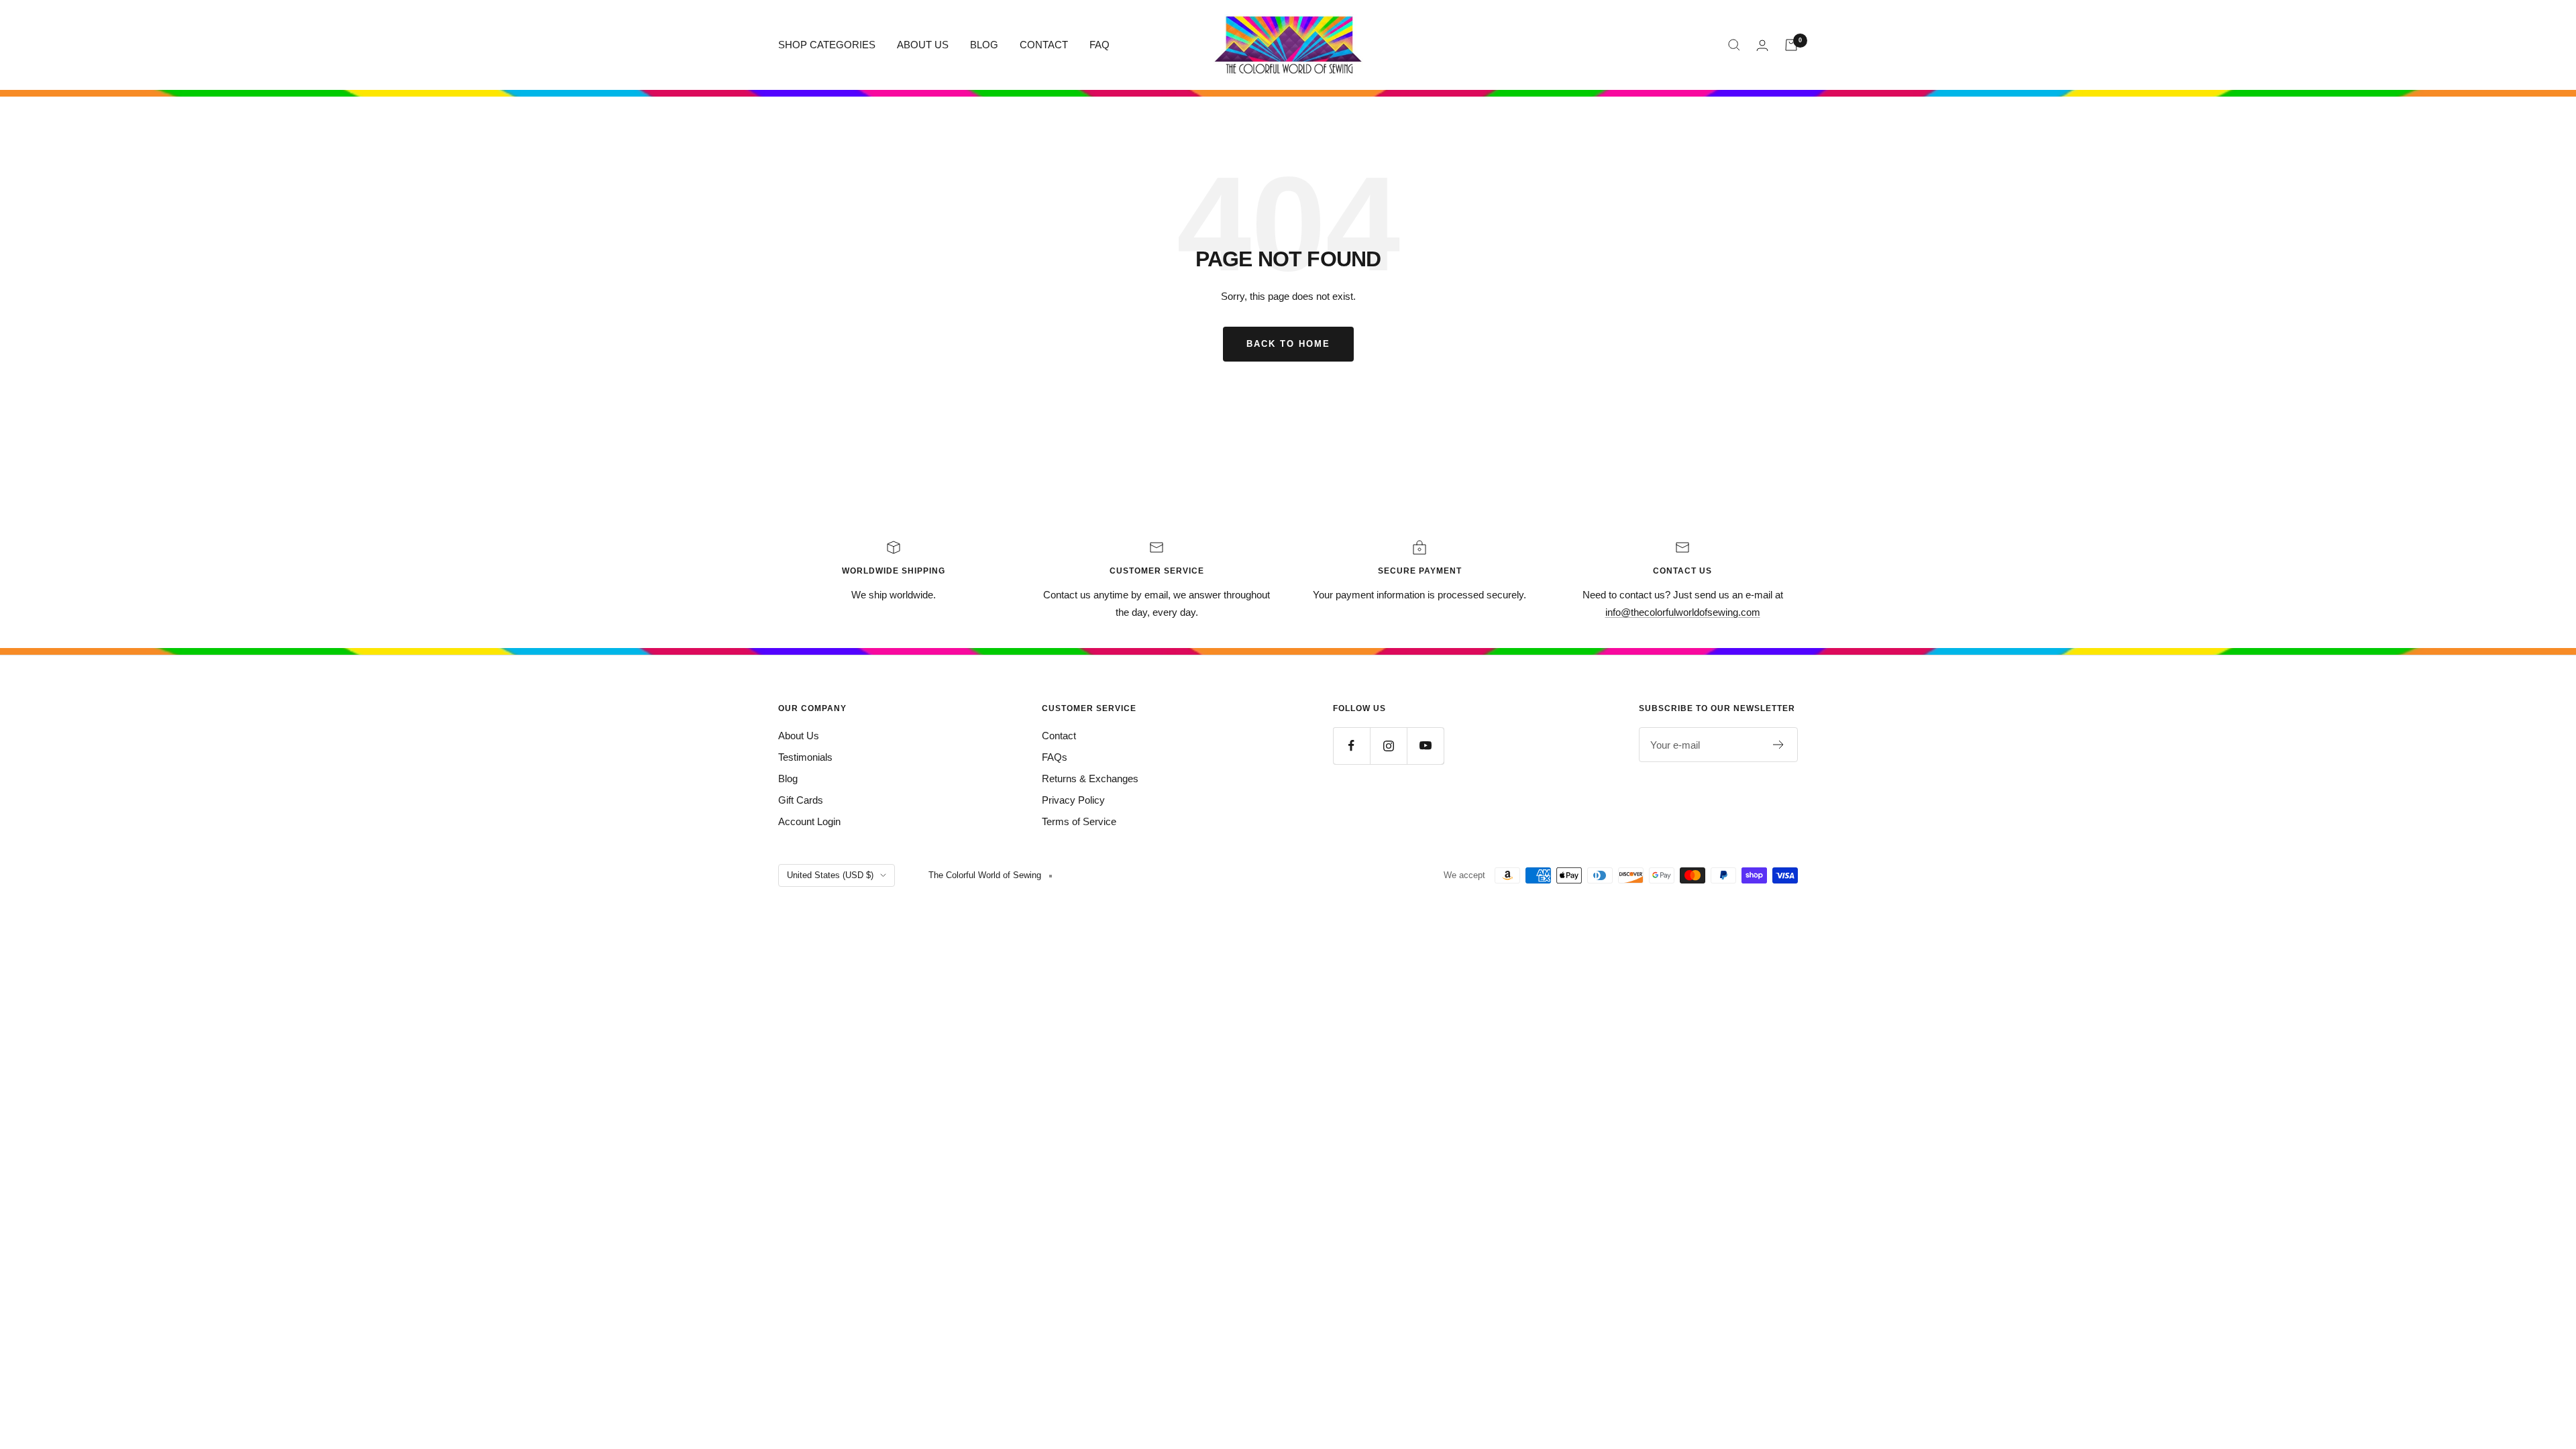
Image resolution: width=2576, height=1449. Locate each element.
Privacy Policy (1073, 800)
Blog (788, 779)
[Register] (1779, 745)
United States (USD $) (830, 875)
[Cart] (1791, 45)
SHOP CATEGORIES (827, 45)
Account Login (809, 821)
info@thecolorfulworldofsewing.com (1683, 612)
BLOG (984, 45)
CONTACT (1044, 45)
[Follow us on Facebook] (1351, 746)
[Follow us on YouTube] (1425, 746)
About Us (799, 736)
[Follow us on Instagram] (1388, 746)
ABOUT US (923, 45)
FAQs (1055, 757)
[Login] (1762, 45)
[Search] (1734, 45)
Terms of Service (1079, 821)
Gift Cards (801, 800)
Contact (1059, 736)
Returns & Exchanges (1090, 779)
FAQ (1099, 45)
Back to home (1288, 344)
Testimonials (805, 757)
